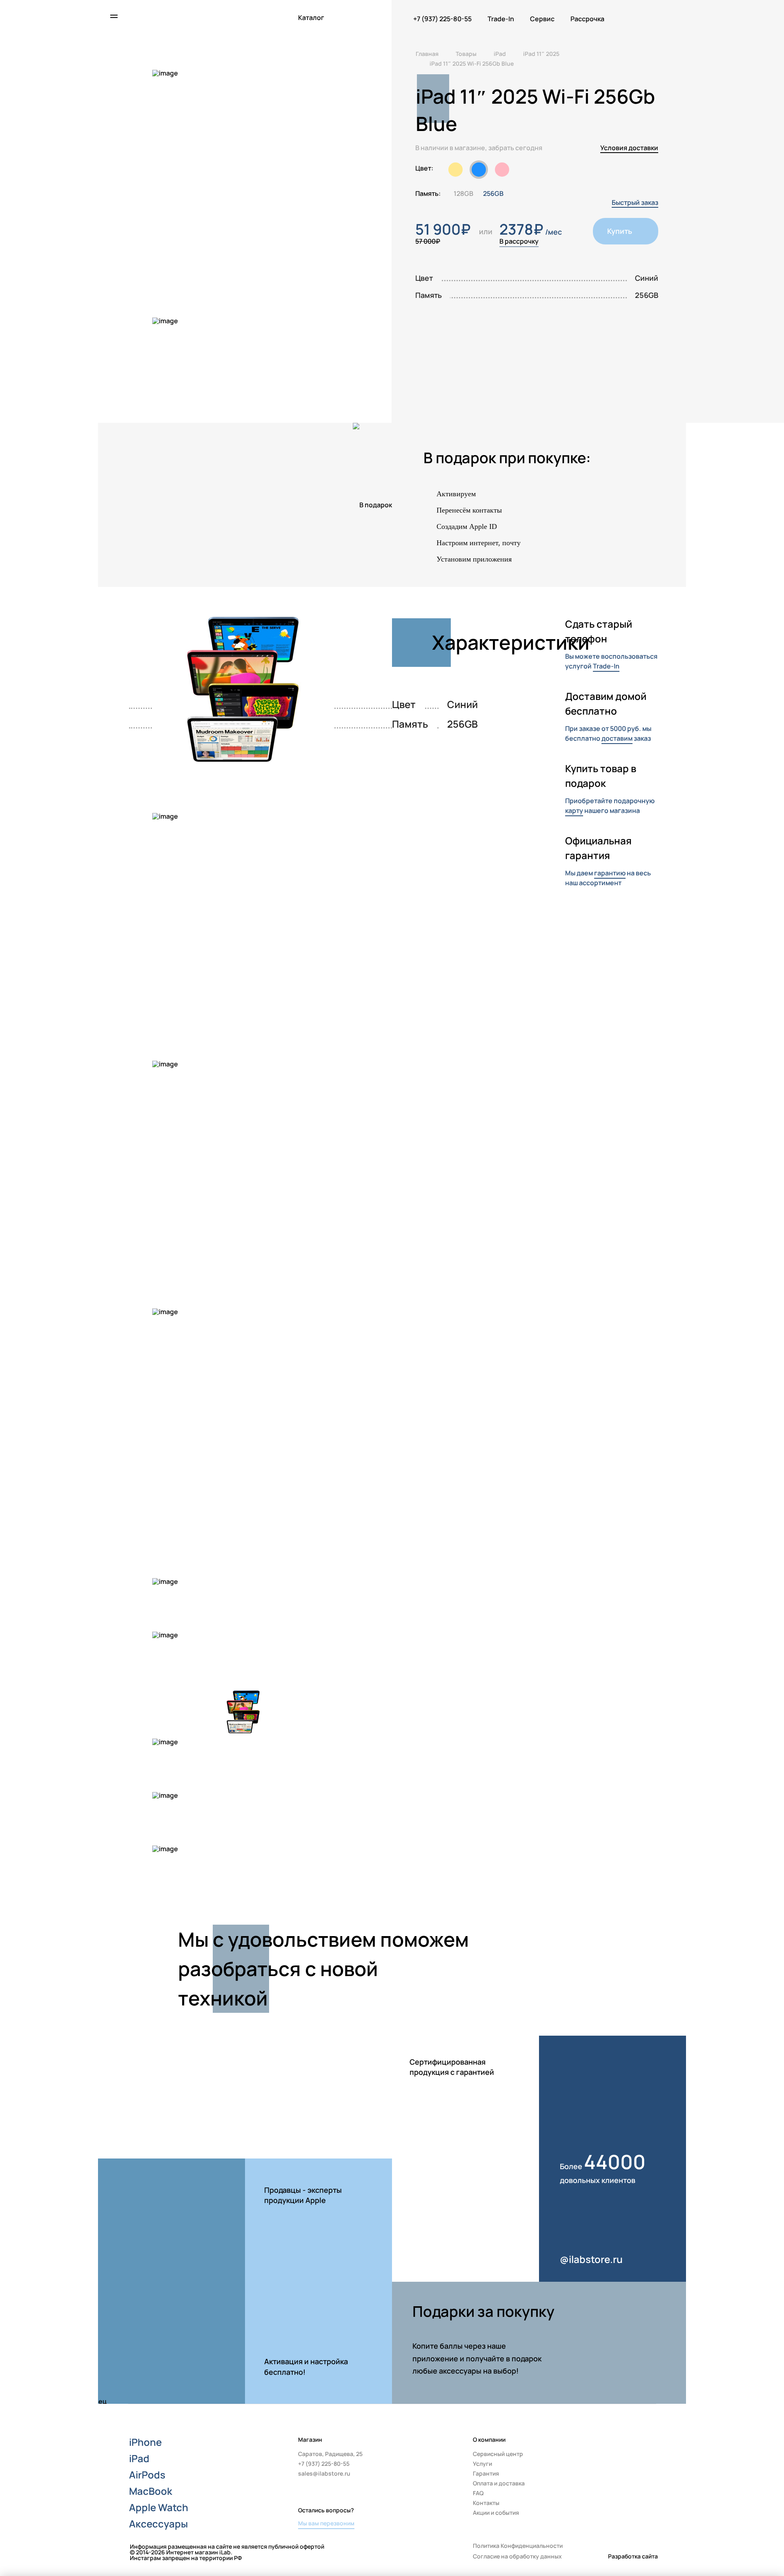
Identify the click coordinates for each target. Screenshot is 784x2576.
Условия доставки (629, 148)
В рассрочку (519, 241)
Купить (620, 231)
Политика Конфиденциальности (518, 2546)
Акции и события (496, 2513)
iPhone (145, 2442)
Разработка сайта (633, 2556)
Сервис (542, 19)
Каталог (311, 18)
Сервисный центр (498, 2454)
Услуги (482, 2464)
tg (653, 2482)
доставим (617, 738)
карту (574, 811)
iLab (148, 17)
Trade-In (501, 19)
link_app (638, 2374)
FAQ (478, 2493)
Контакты (486, 2503)
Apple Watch (159, 2507)
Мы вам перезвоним (326, 2523)
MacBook (151, 2491)
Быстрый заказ (635, 202)
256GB (493, 193)
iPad (139, 2458)
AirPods (147, 2475)
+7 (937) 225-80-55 (442, 19)
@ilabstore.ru (591, 2259)
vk (653, 2464)
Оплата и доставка (499, 2483)
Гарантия (486, 2473)
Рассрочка (587, 19)
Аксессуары (158, 2524)
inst (653, 2446)
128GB (463, 193)
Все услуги (317, 2128)
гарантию (610, 873)
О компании (489, 2439)
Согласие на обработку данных (517, 2556)
